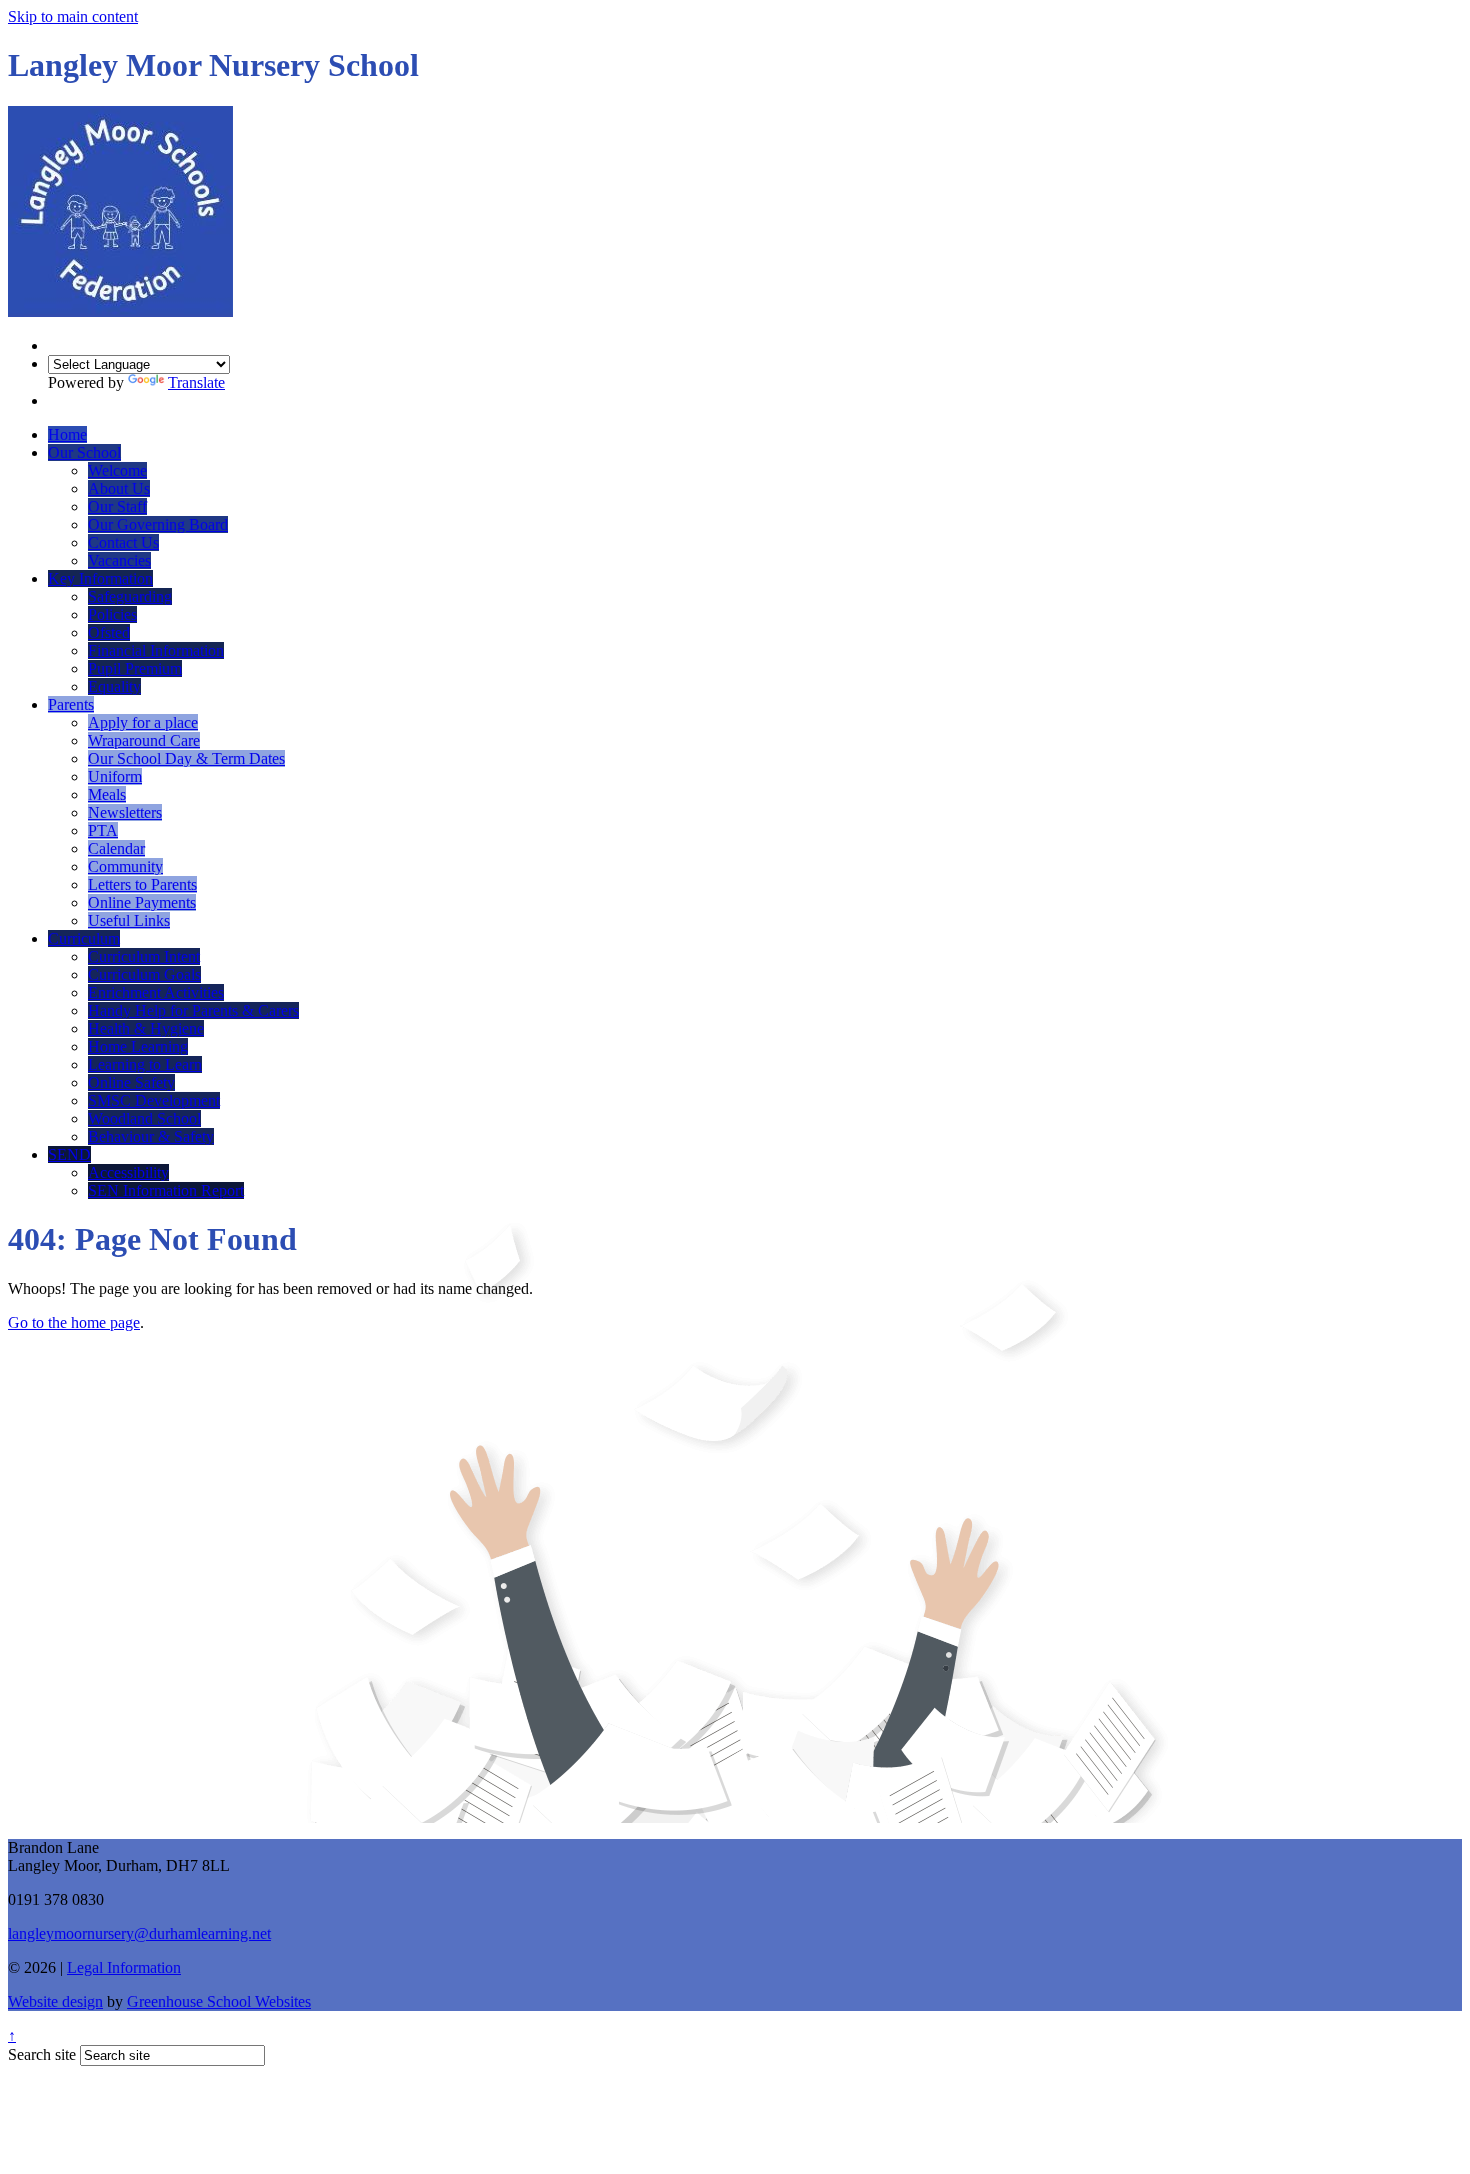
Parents (71, 704)
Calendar (116, 848)
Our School (84, 452)
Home (67, 434)
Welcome (117, 470)
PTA (103, 830)
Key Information (100, 578)
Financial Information (156, 650)
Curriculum (84, 938)
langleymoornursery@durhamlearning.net (139, 1933)
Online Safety (131, 1082)
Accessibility (128, 1172)
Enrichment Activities (156, 992)
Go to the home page (74, 1322)
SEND (69, 1154)
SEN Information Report (166, 1190)
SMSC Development (154, 1100)
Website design (55, 2001)
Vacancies (119, 560)
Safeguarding (130, 596)
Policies (112, 614)
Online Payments (142, 902)
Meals (107, 794)
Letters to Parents (142, 884)
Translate (196, 382)
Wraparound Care (144, 740)
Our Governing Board (158, 524)
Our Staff (117, 506)
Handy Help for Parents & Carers (193, 1010)
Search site (42, 2054)
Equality (114, 686)
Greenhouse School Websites (219, 2001)
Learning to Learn (145, 1064)
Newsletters (125, 812)
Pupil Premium (135, 668)
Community (125, 866)
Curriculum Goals (144, 974)
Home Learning (138, 1046)
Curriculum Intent (144, 956)
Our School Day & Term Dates (186, 758)
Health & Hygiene (146, 1028)
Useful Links (129, 920)
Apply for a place (143, 722)
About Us (119, 488)
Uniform (115, 776)
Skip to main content (73, 16)
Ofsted (109, 632)
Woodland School (144, 1118)
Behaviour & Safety (151, 1136)
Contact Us (123, 542)
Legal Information (124, 1967)
